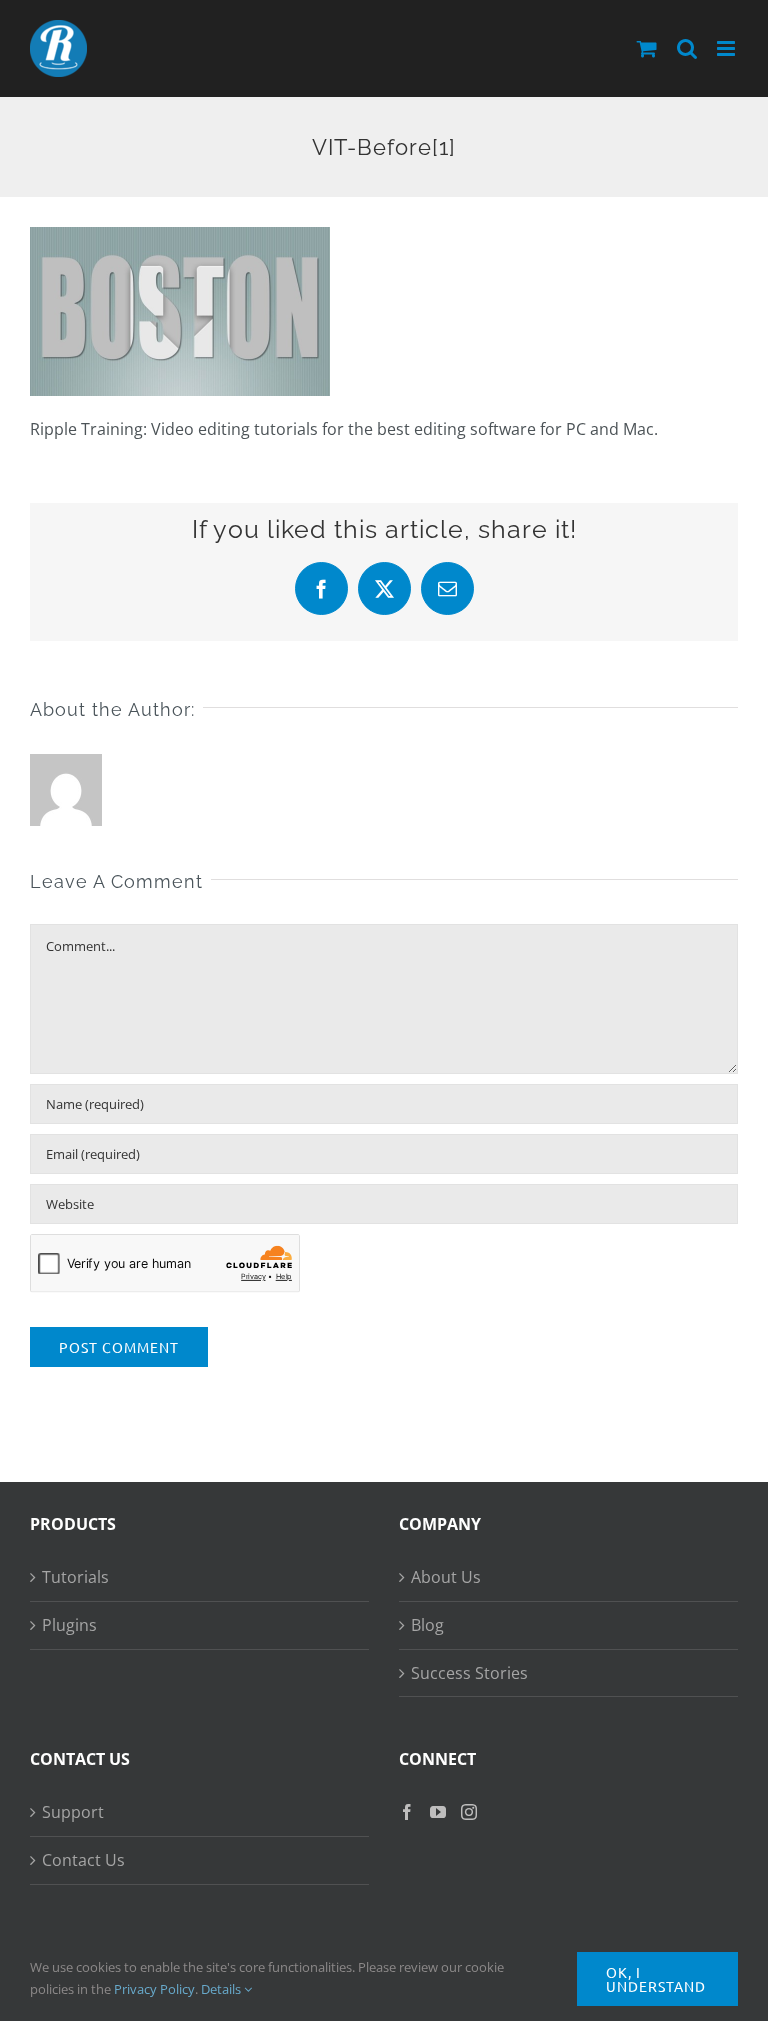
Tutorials (75, 1577)
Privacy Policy (154, 1989)
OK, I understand (656, 1979)
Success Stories (469, 1673)
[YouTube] (438, 1812)
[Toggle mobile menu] (727, 48)
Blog (427, 1625)
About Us (446, 1577)
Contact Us (83, 1860)
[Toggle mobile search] (687, 48)
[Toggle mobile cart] (647, 48)
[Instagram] (469, 1812)
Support (73, 1812)
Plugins (69, 1625)
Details (222, 1989)
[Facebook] (407, 1812)
